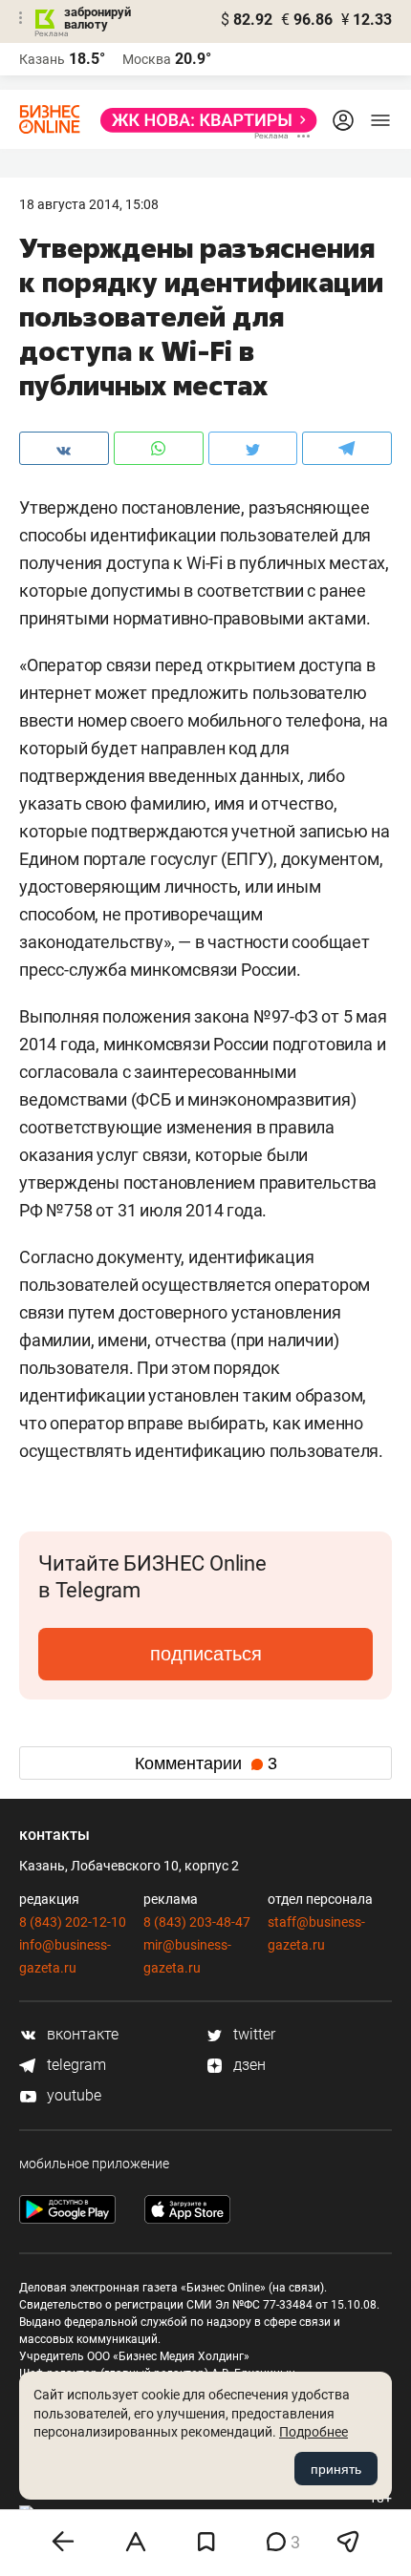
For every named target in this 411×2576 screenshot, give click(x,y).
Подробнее (314, 2432)
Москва (147, 59)
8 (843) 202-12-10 (73, 1922)
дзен (248, 2065)
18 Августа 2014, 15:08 (89, 204)
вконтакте (81, 2034)
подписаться (206, 1654)
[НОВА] (203, 120)
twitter (252, 2034)
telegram (75, 2065)
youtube (72, 2095)
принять (336, 2469)
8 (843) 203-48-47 (197, 1922)
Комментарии (206, 1763)
